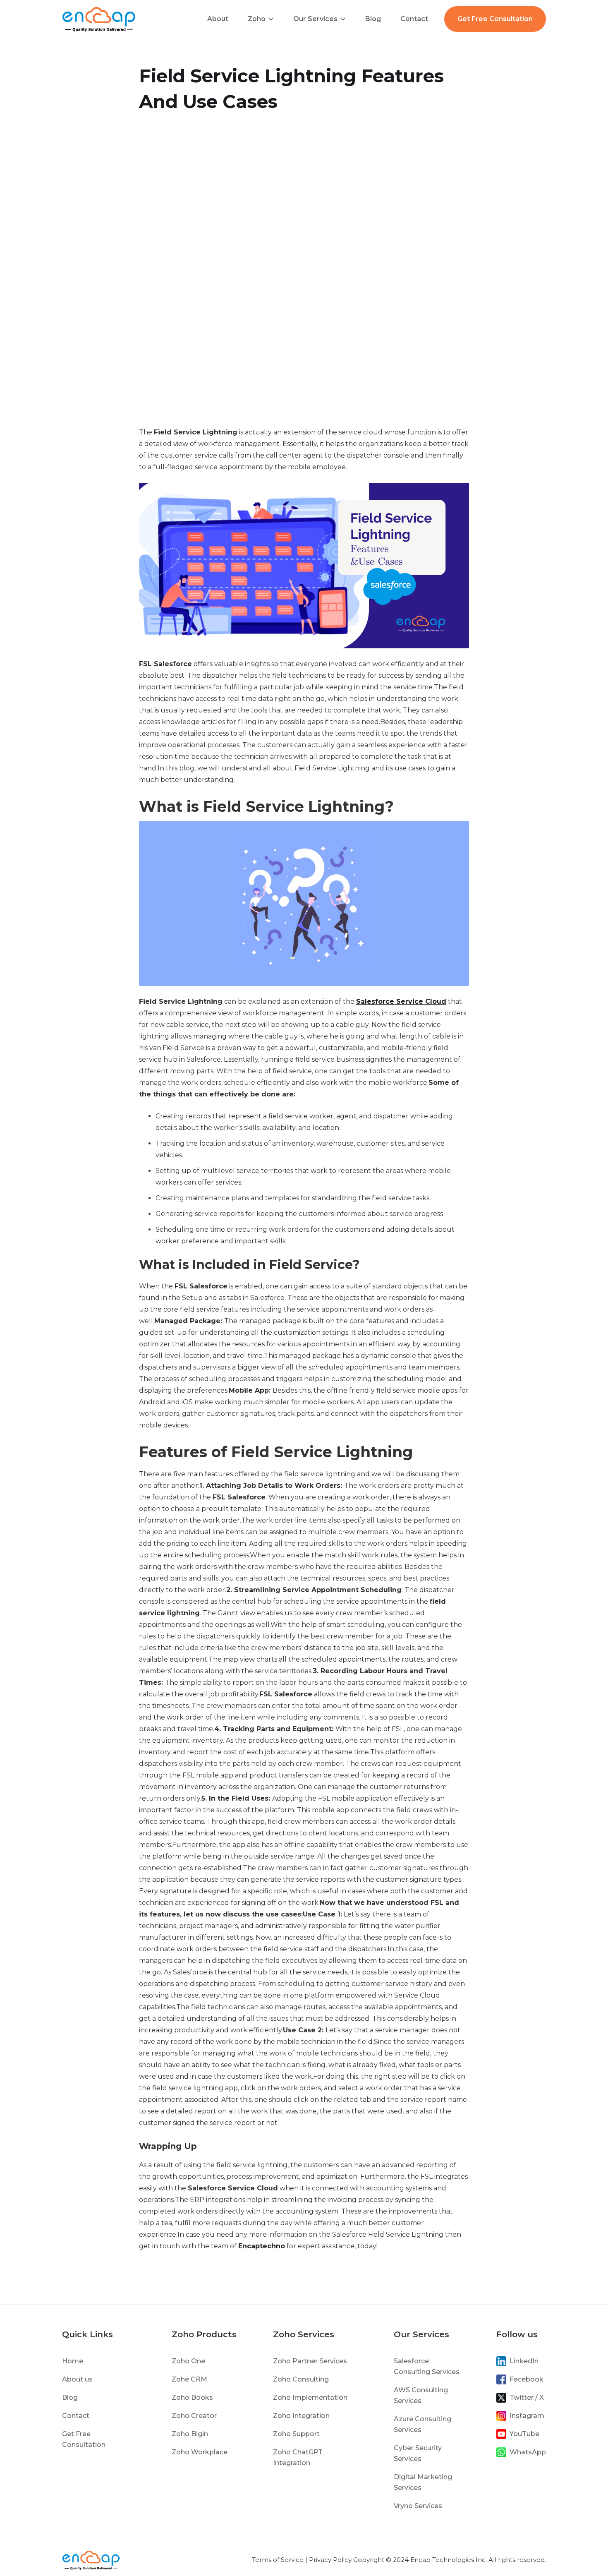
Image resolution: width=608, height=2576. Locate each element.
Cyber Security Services (418, 2453)
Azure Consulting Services (422, 2424)
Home (73, 2361)
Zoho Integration (301, 2416)
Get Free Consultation (495, 19)
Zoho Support (296, 2434)
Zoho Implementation (310, 2397)
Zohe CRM (189, 2379)
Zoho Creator (194, 2416)
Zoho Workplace (200, 2452)
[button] (261, 19)
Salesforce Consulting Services (427, 2366)
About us (77, 2379)
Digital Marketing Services (423, 2482)
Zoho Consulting (301, 2379)
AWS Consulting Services (421, 2395)
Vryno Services (418, 2506)
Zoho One (188, 2361)
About (218, 19)
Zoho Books (192, 2397)
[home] (99, 19)
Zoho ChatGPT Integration (298, 2457)
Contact (414, 19)
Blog (373, 19)
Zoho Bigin (190, 2434)
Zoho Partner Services (310, 2361)
